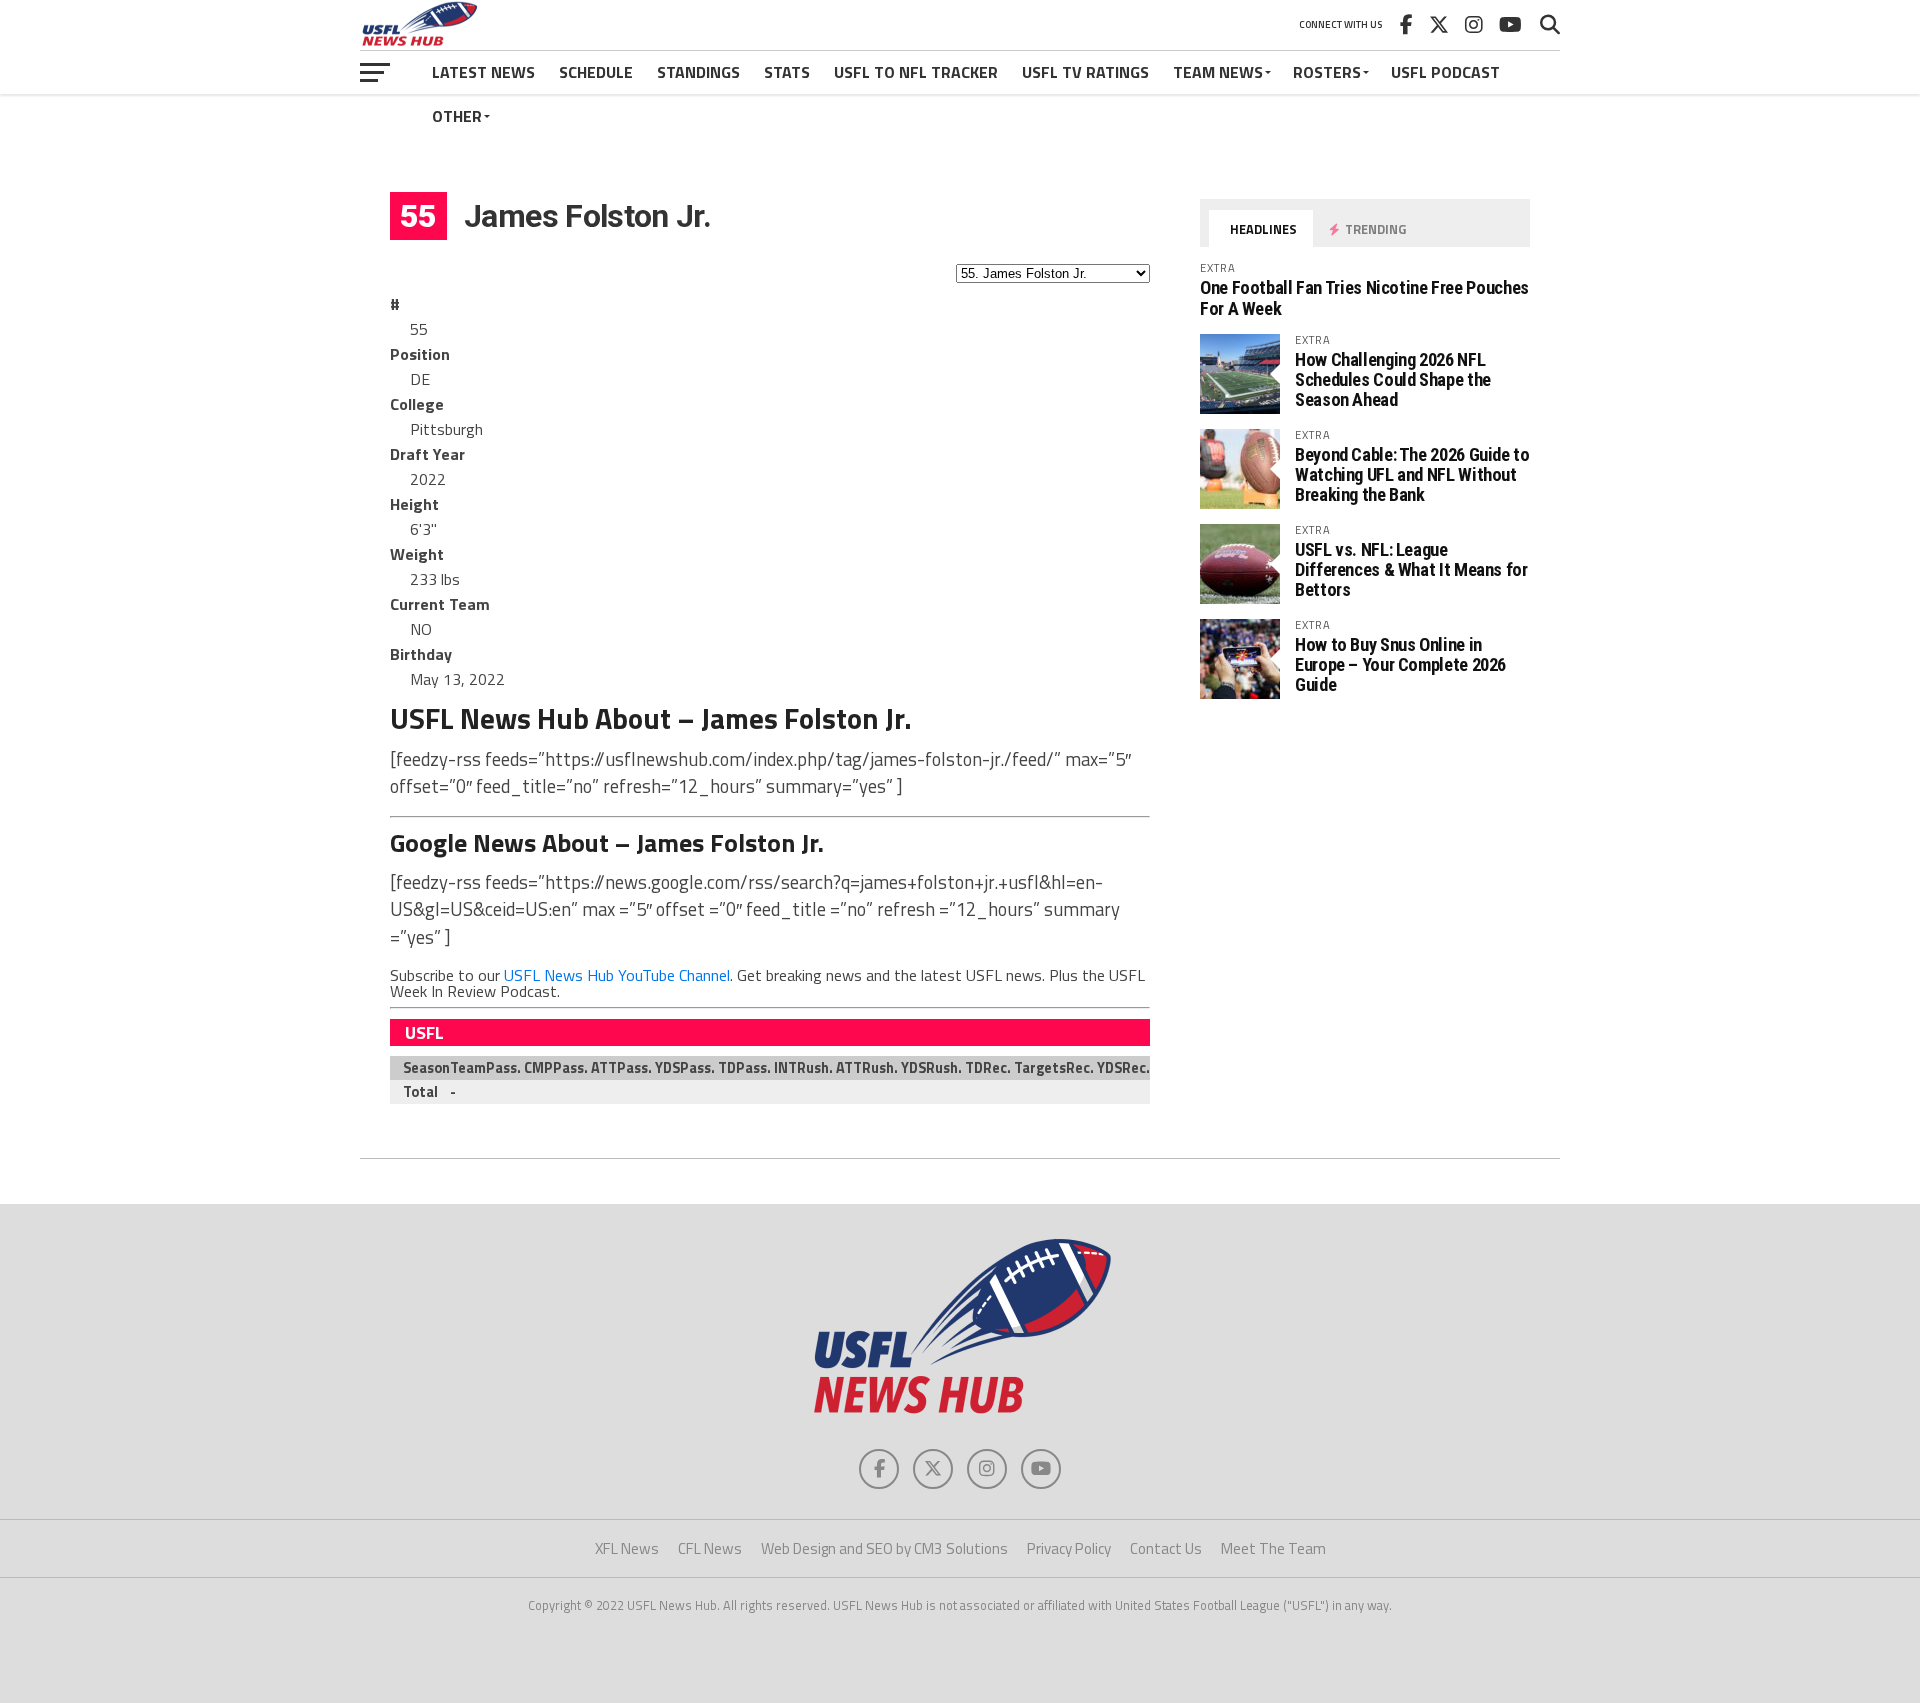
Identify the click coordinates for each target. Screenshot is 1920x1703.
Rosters (1327, 72)
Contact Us (1166, 1548)
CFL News (710, 1548)
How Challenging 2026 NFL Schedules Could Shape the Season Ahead (1393, 379)
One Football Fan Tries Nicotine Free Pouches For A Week (1364, 297)
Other (457, 116)
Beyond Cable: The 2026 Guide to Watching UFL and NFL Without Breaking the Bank (1412, 474)
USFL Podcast (1445, 72)
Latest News (483, 72)
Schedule (596, 72)
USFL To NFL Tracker (916, 72)
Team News (1218, 72)
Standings (698, 72)
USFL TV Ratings (1085, 72)
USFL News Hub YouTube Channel (617, 975)
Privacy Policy (1069, 1548)
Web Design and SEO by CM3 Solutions (884, 1548)
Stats (787, 72)
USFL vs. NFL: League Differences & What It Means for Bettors (1411, 569)
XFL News (627, 1548)
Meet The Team (1273, 1548)
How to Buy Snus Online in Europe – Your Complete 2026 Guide (1400, 664)
